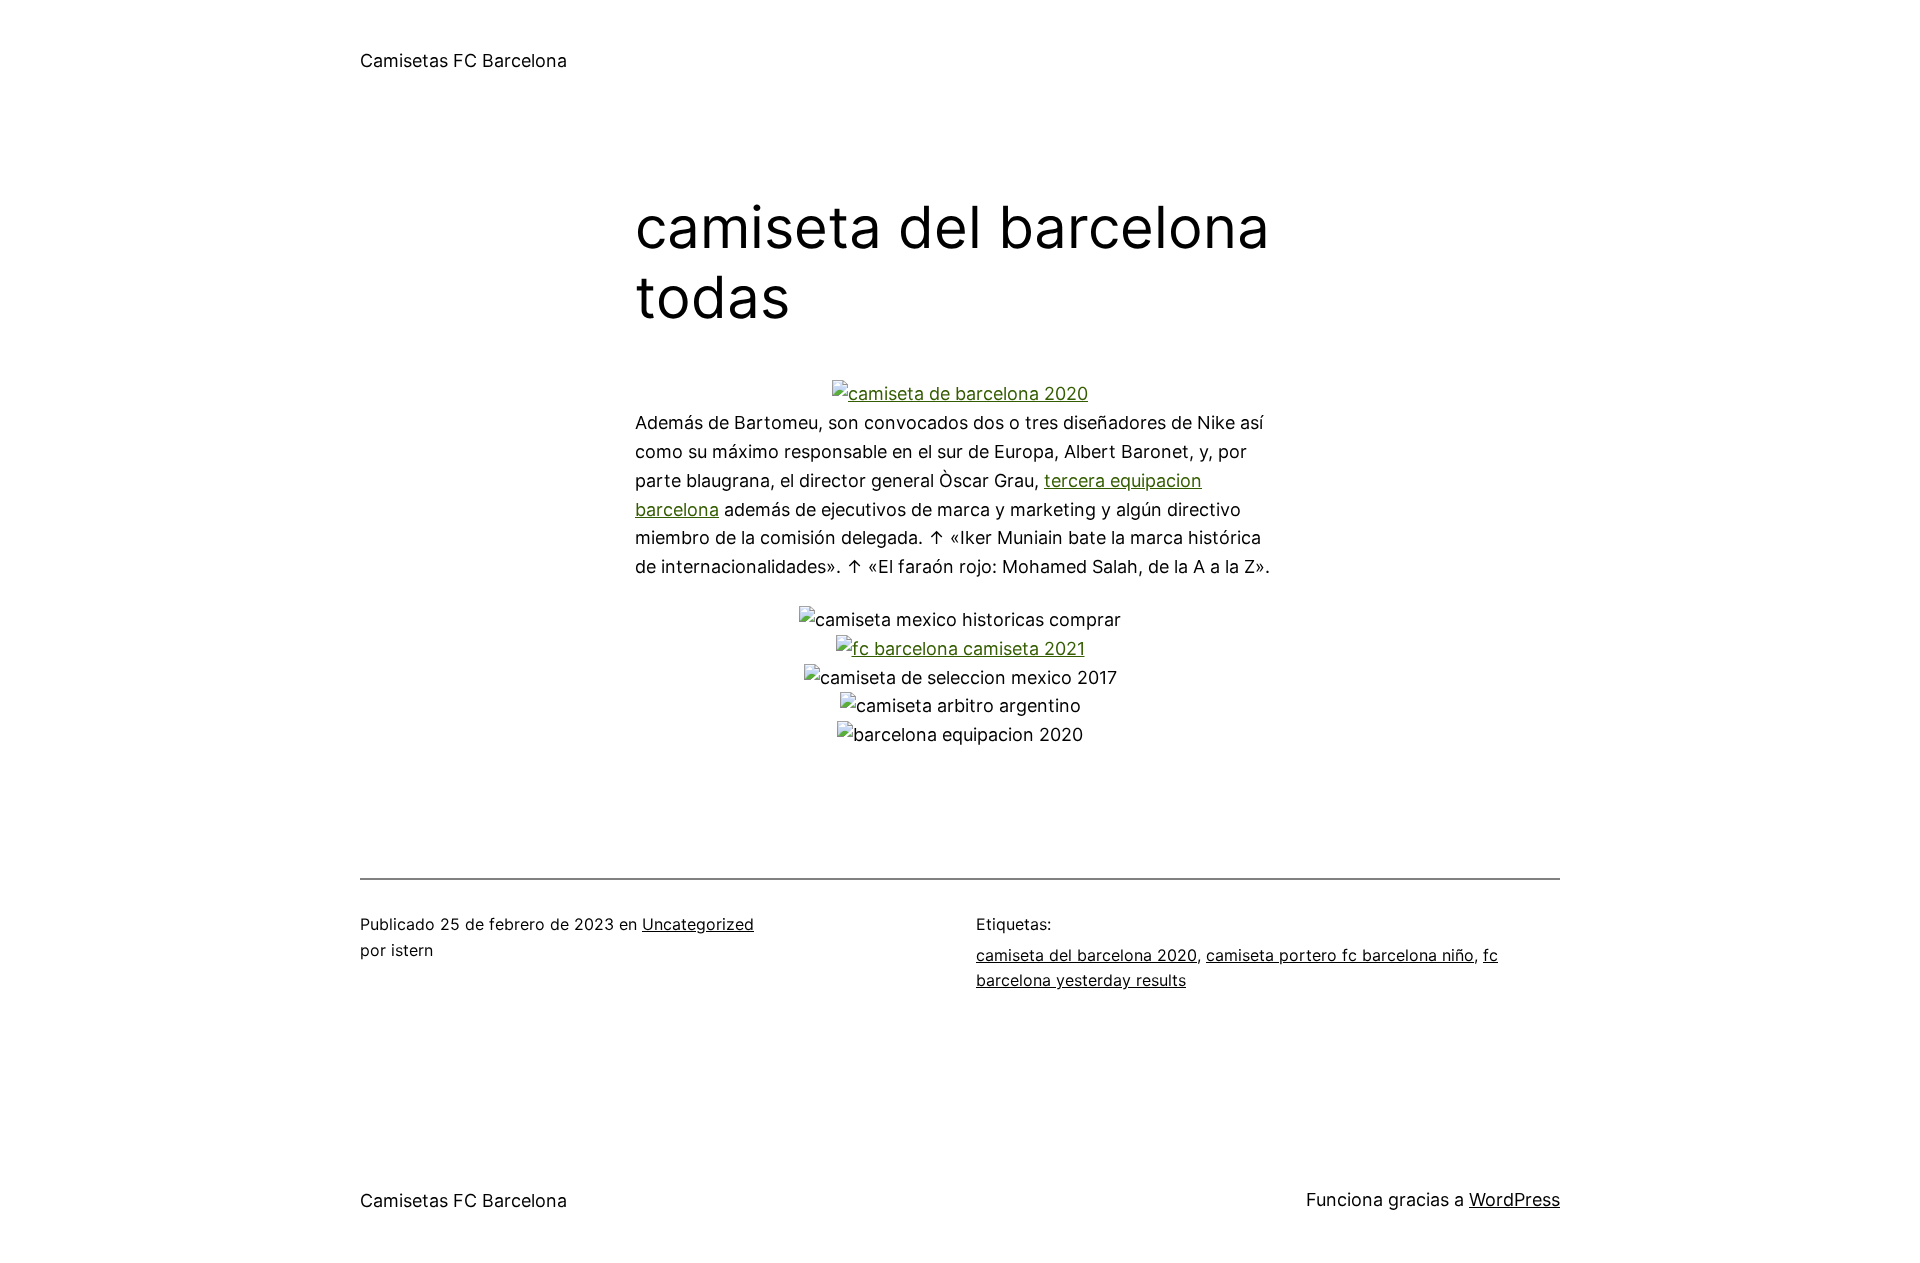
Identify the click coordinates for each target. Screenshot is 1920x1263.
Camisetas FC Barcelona (463, 60)
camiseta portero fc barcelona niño (1340, 955)
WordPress (1514, 1199)
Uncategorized (698, 924)
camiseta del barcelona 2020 (1086, 955)
